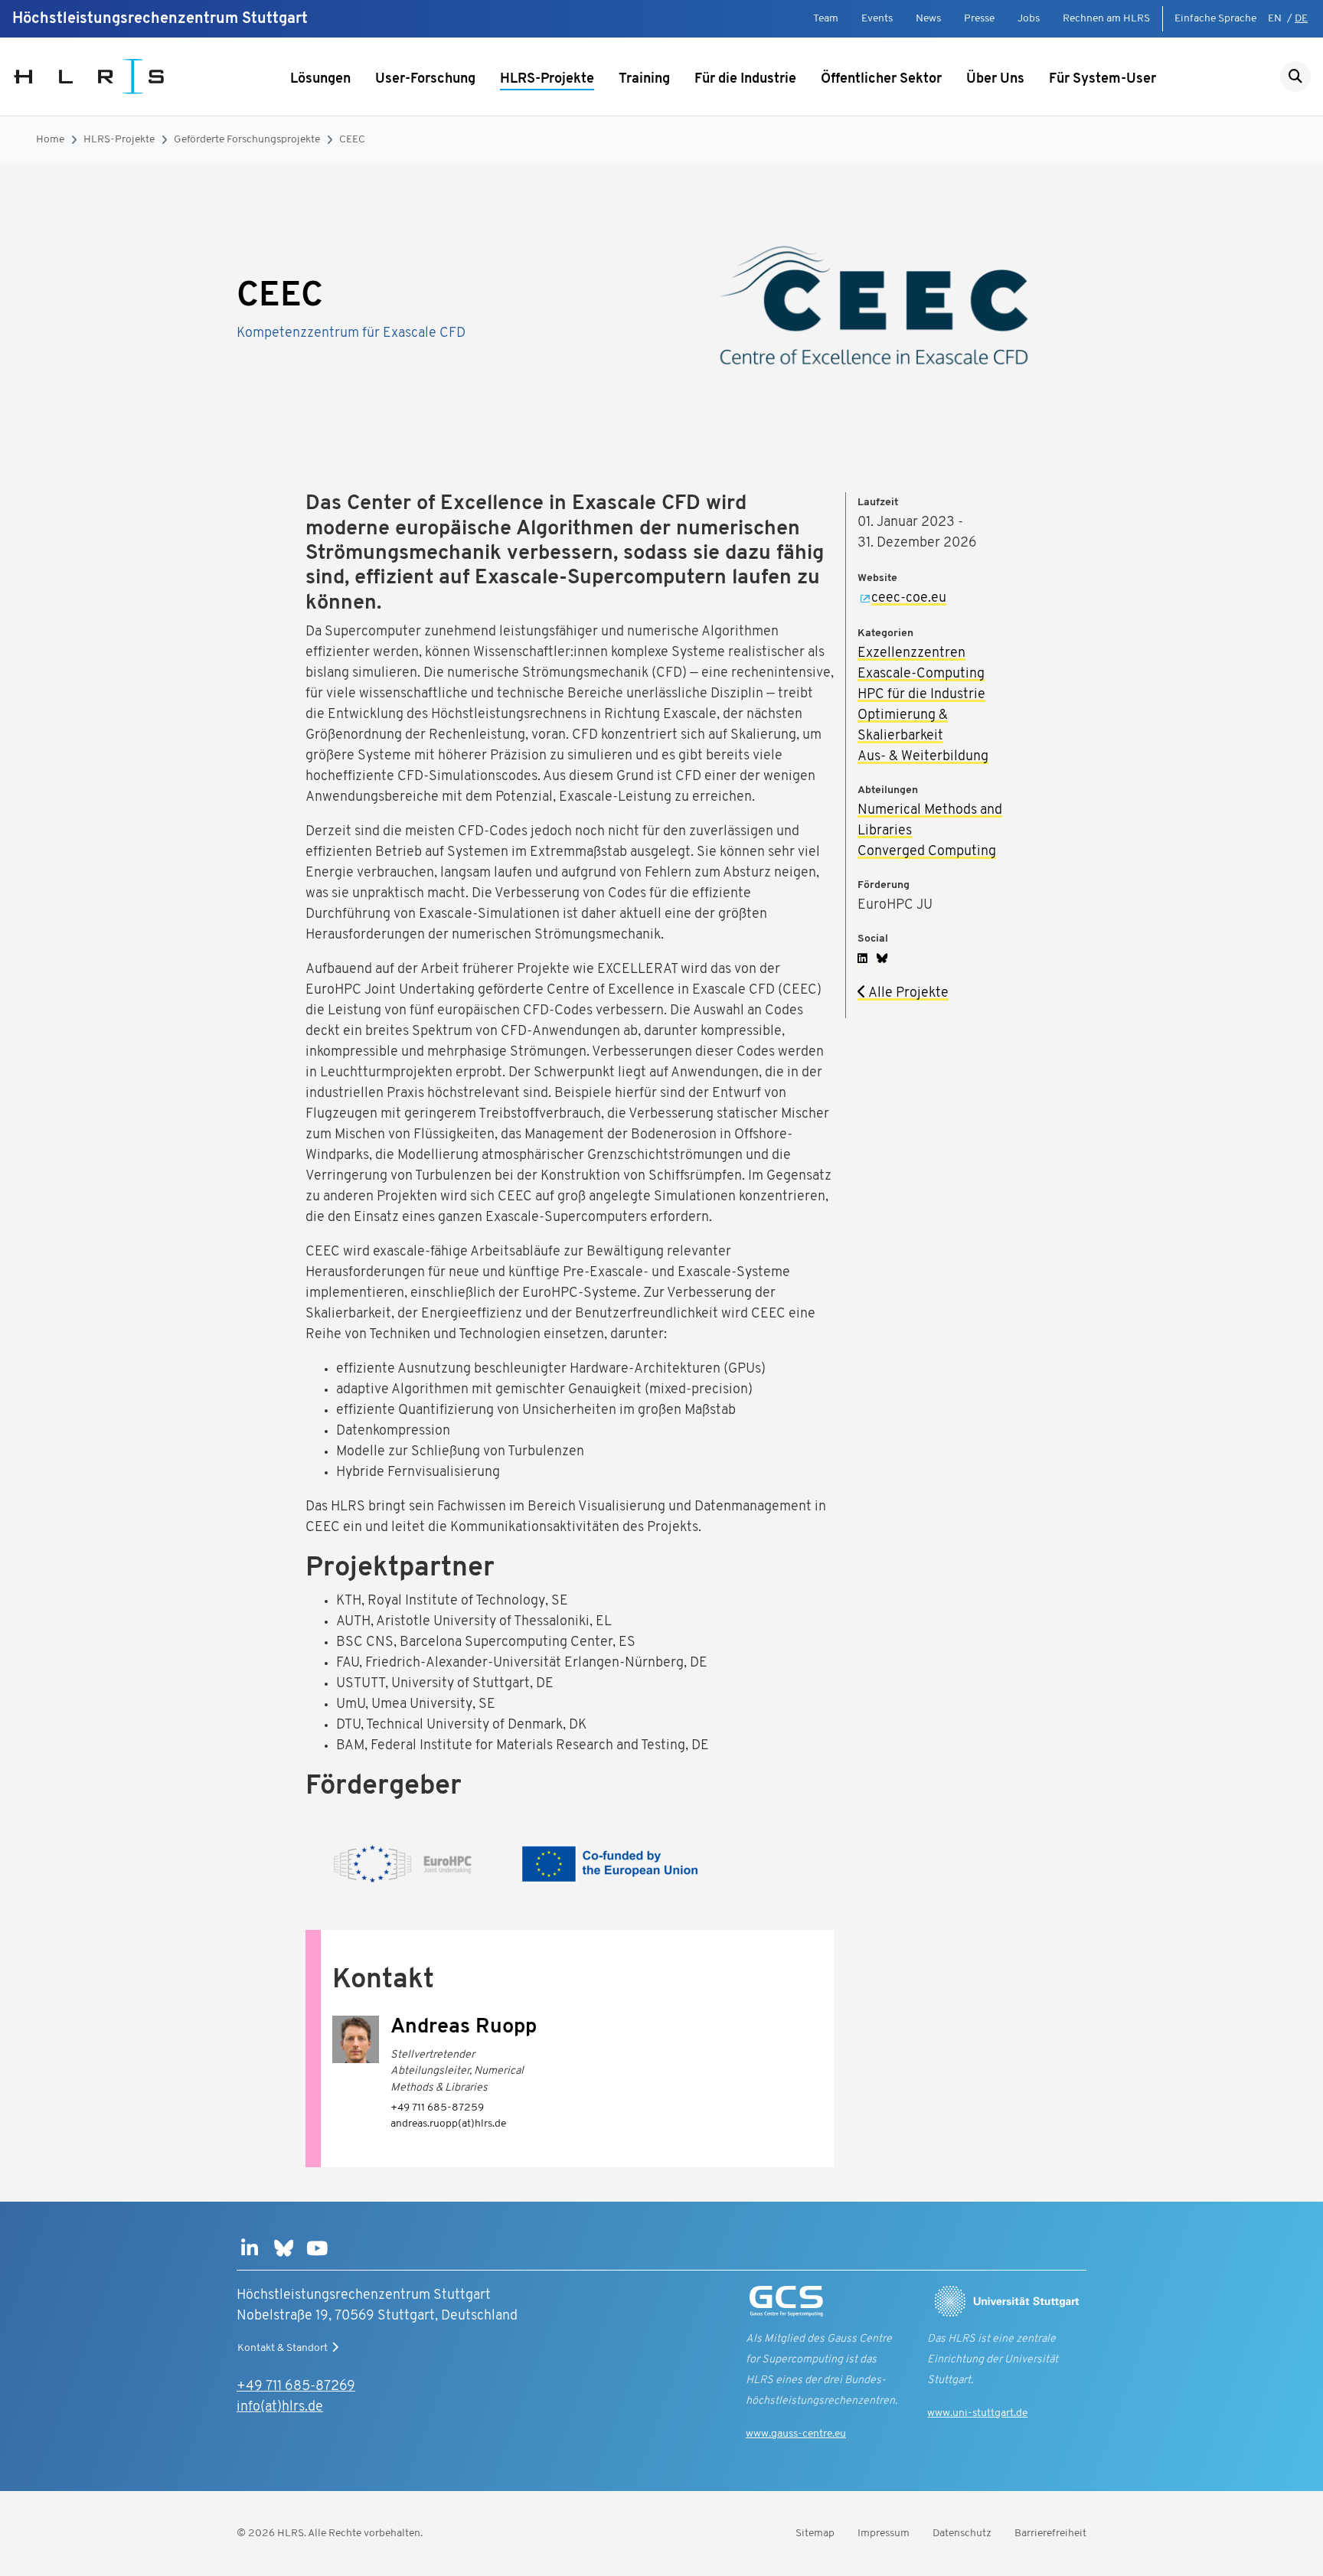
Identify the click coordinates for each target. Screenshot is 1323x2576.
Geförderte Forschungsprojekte (247, 140)
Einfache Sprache (1215, 19)
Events (877, 19)
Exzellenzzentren (911, 654)
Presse (979, 19)
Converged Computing (927, 852)
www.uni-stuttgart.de (977, 2413)
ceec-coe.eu (909, 599)
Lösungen (320, 80)
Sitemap (815, 2534)
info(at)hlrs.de (280, 2408)
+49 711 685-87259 (437, 2108)
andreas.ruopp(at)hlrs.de (448, 2124)
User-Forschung (425, 80)
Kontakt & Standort (283, 2348)
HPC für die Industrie (921, 695)
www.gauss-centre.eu (796, 2434)
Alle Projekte (907, 994)
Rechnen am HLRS (1106, 19)
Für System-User (1102, 80)
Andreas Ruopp (464, 2027)
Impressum (884, 2534)
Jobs (1029, 19)
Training (644, 80)
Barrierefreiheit (1050, 2534)
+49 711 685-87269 (296, 2387)
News (928, 19)
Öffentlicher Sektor (881, 80)
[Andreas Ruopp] (356, 2040)
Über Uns (995, 80)
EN (1275, 19)
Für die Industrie (745, 80)
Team (826, 19)
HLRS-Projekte (547, 80)
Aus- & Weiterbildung (923, 757)
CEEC (352, 140)
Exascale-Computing (921, 674)
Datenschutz (962, 2534)
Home (50, 140)
